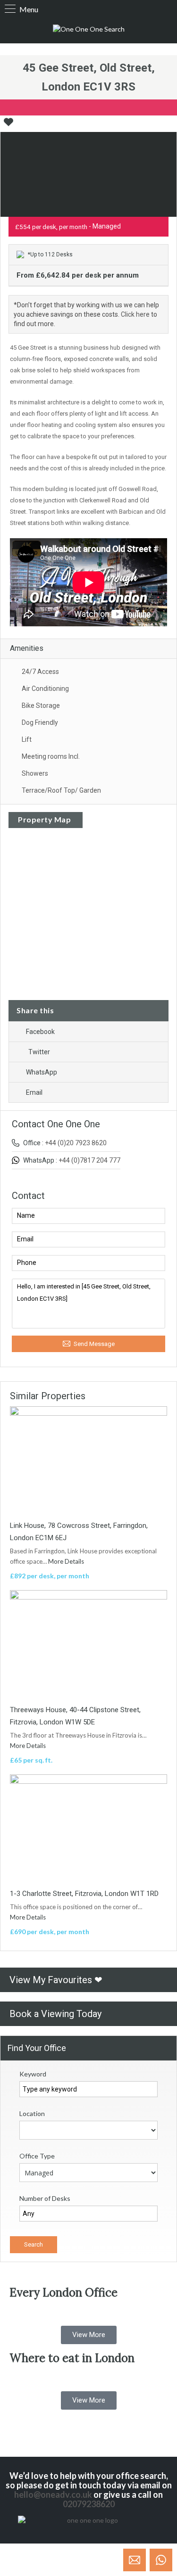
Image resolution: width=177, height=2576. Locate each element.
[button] (89, 2335)
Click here (135, 314)
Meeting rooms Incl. (51, 756)
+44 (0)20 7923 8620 (76, 1143)
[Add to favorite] (8, 125)
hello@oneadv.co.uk (53, 2494)
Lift (27, 739)
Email (34, 1092)
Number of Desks (45, 2198)
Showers (35, 773)
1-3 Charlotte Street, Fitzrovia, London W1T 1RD (84, 1894)
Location (32, 2113)
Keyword (33, 2074)
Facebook (40, 1032)
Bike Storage (41, 706)
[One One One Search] (89, 29)
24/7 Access (40, 672)
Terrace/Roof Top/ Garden (61, 790)
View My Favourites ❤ (56, 1980)
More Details (67, 1561)
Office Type (37, 2156)
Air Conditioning (45, 689)
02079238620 (89, 2504)
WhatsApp (42, 1072)
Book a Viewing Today (55, 2014)
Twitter (39, 1052)
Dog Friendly (40, 722)
